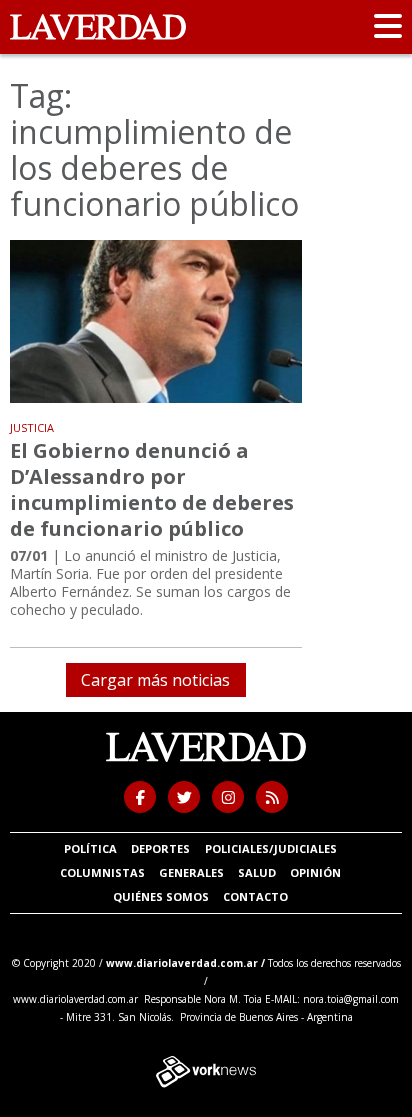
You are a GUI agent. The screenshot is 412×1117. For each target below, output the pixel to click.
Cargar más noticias (155, 680)
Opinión (315, 872)
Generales (191, 872)
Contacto (255, 896)
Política (90, 848)
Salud (257, 872)
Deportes (160, 848)
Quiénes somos (161, 896)
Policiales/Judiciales (271, 848)
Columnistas (102, 872)
